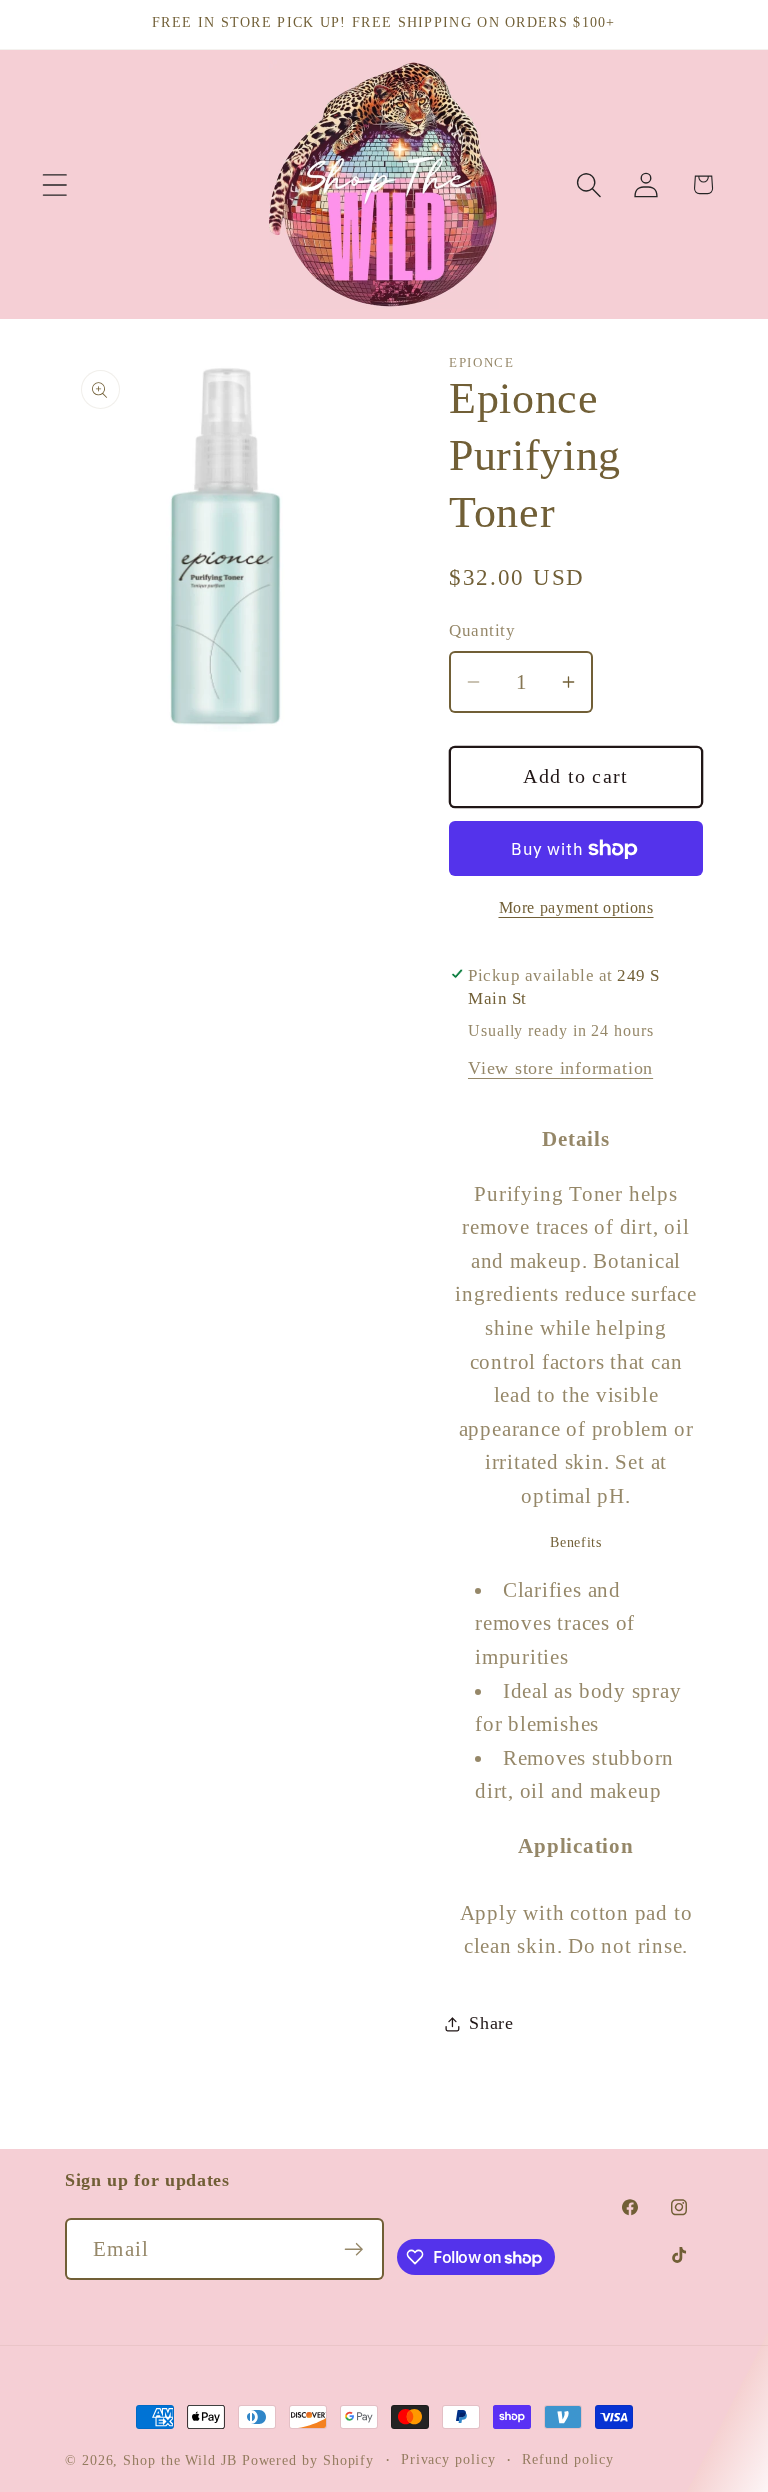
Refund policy (568, 2459)
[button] (54, 184)
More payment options (576, 907)
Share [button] (491, 2023)
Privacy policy (448, 2459)
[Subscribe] (353, 2249)
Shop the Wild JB (180, 2460)
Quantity (482, 630)
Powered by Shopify (308, 2460)
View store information (560, 1068)
